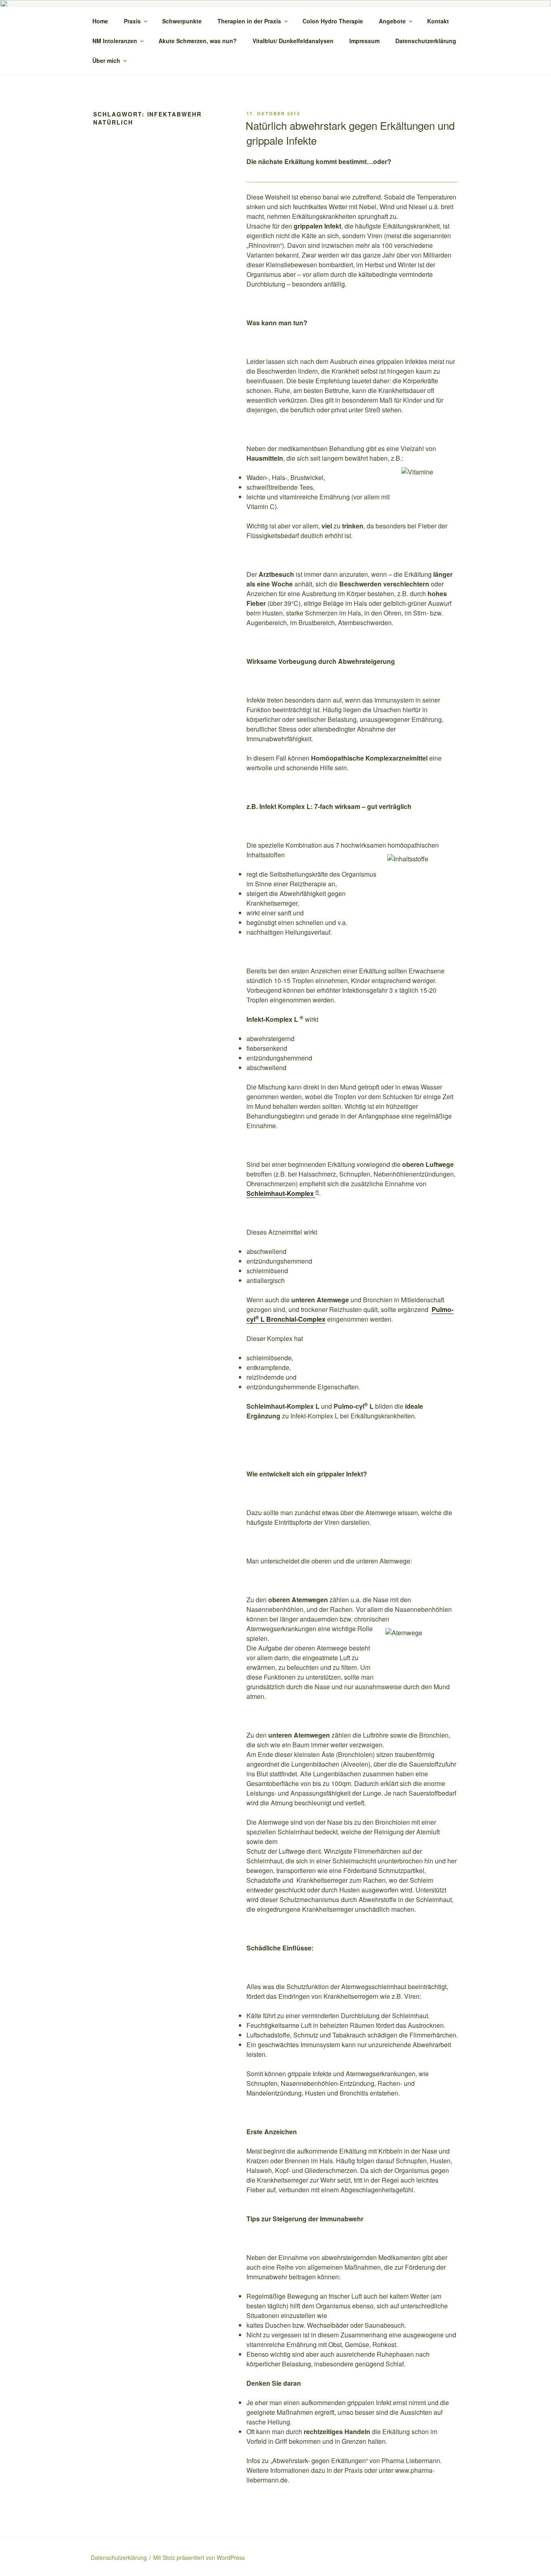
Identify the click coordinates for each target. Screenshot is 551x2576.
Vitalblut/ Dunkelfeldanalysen (293, 41)
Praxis (132, 21)
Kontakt (438, 21)
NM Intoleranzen (115, 41)
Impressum (364, 41)
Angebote (392, 21)
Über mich (106, 60)
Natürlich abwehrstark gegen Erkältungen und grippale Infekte (350, 132)
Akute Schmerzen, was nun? (198, 41)
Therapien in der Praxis (249, 21)
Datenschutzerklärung (426, 41)
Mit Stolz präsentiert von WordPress (199, 2557)
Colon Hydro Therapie (333, 21)
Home (100, 21)
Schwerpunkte (182, 21)
